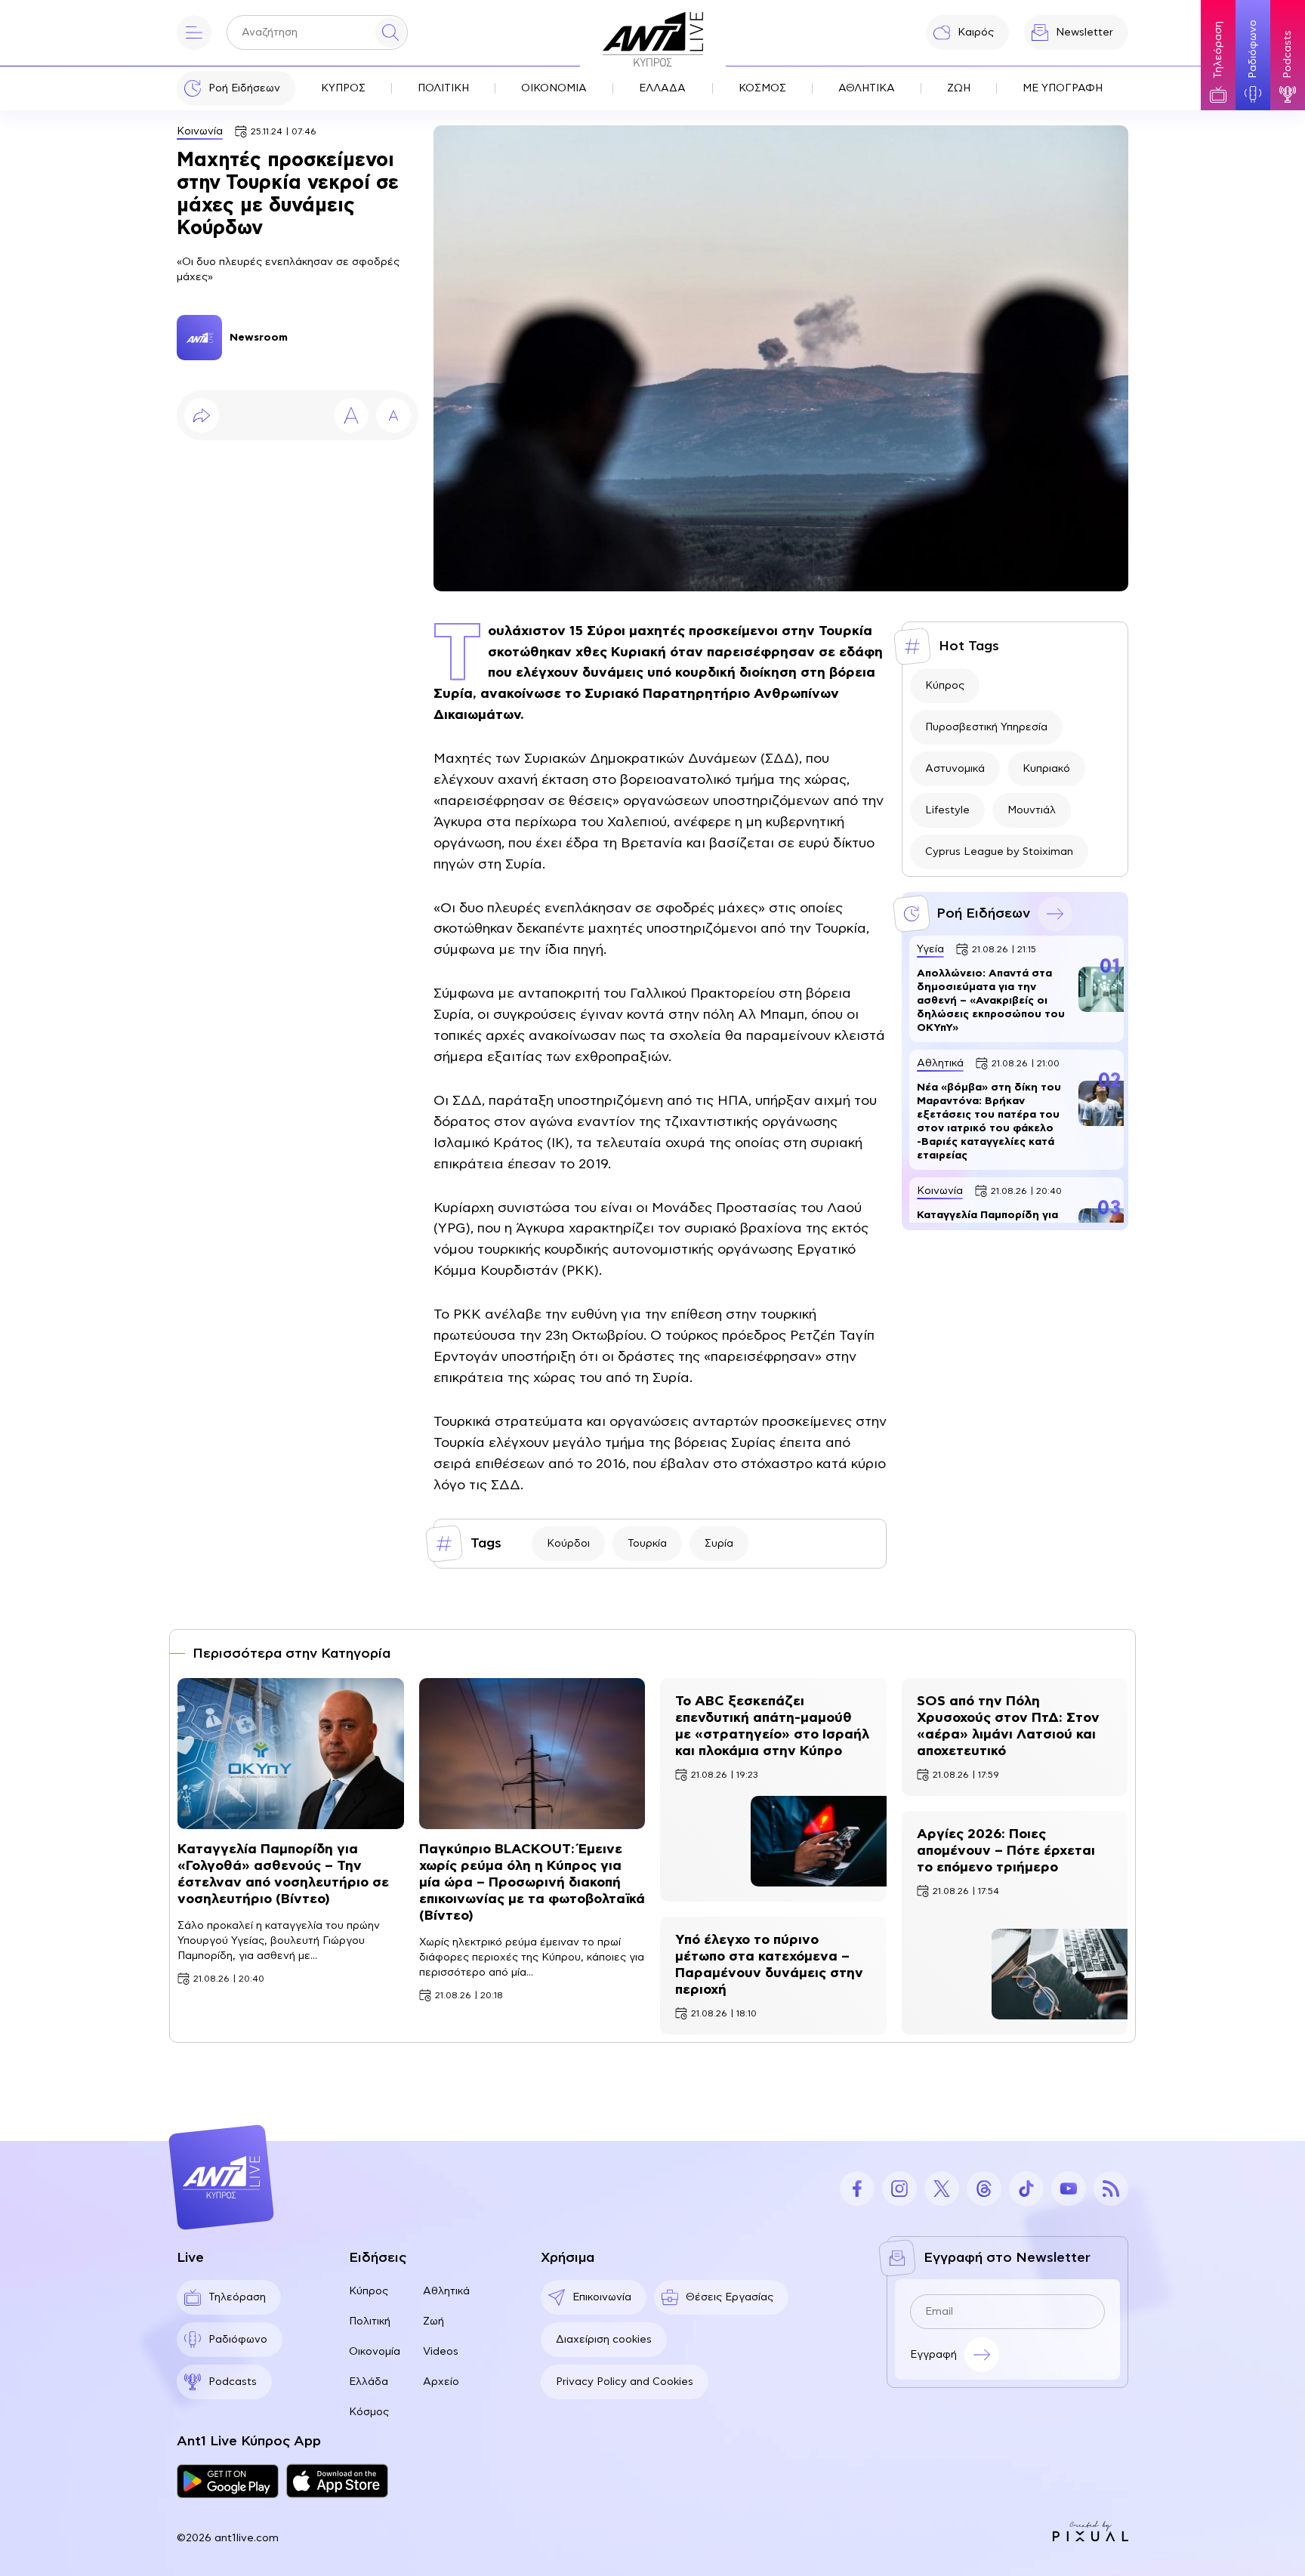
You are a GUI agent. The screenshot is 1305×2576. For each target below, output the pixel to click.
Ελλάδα (369, 2382)
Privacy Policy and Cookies (625, 2382)
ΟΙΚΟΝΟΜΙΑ (554, 88)
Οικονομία (375, 2352)
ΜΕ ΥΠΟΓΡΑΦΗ (1063, 88)
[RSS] (1111, 2189)
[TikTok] (1026, 2189)
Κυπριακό (1046, 769)
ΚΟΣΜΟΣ (762, 88)
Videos (441, 2352)
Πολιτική (370, 2321)
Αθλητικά (446, 2291)
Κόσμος (369, 2412)
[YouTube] (1069, 2189)
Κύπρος (945, 686)
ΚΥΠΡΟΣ (343, 88)
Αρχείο (441, 2382)
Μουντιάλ (1032, 810)
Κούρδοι (568, 1544)
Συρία (719, 1544)
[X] (942, 2189)
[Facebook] (857, 2189)
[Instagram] (899, 2189)
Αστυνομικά (955, 769)
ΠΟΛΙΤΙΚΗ (443, 88)
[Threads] (984, 2189)
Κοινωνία (200, 131)
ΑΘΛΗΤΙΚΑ (867, 88)
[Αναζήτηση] (390, 32)
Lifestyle (947, 810)
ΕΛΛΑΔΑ (662, 88)
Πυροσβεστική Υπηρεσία (986, 727)
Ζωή (433, 2321)
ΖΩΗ (959, 88)
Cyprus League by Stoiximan (999, 852)
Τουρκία (647, 1544)
